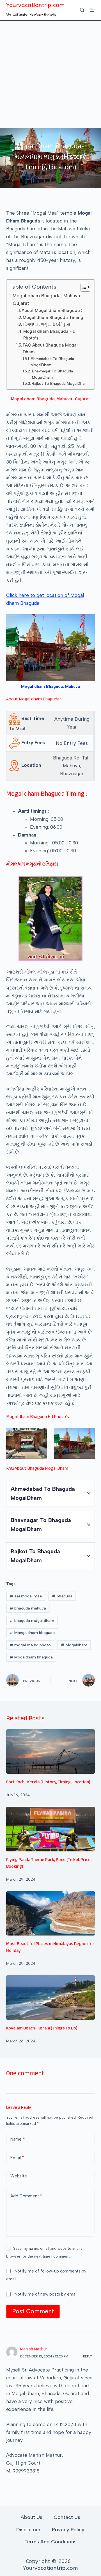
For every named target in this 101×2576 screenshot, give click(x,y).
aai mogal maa (26, 1596)
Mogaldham (74, 1645)
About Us (32, 2517)
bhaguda (62, 1596)
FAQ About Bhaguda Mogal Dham (50, 348)
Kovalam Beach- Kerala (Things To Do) (42, 2029)
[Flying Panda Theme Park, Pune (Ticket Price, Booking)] (51, 1829)
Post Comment (33, 2311)
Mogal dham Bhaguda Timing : (54, 317)
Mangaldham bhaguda (32, 1633)
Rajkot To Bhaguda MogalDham (60, 383)
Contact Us (67, 2517)
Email (17, 2158)
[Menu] (92, 10)
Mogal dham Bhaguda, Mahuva (50, 686)
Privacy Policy (68, 2530)
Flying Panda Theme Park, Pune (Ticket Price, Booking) (49, 1864)
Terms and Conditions (50, 2542)
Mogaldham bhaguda (31, 1657)
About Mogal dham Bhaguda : (52, 310)
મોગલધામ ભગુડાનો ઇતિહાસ (46, 324)
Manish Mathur (34, 2350)
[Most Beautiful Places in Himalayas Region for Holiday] (51, 1913)
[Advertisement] (50, 75)
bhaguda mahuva (28, 1608)
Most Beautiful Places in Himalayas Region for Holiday (50, 1948)
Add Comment (26, 2196)
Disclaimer (28, 2530)
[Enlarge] (88, 622)
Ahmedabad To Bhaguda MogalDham (52, 362)
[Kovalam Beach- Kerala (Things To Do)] (51, 1997)
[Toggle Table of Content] (83, 287)
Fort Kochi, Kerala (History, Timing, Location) (48, 1783)
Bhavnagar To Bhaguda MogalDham (52, 374)
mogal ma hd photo (30, 1645)
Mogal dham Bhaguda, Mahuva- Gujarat (48, 299)
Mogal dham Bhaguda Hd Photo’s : (49, 335)
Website (19, 2176)
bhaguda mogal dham (32, 1621)
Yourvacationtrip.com (35, 5)
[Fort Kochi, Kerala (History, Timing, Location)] (51, 1752)
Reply (88, 2356)
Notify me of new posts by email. (46, 2294)
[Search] (82, 10)
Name (18, 2139)
